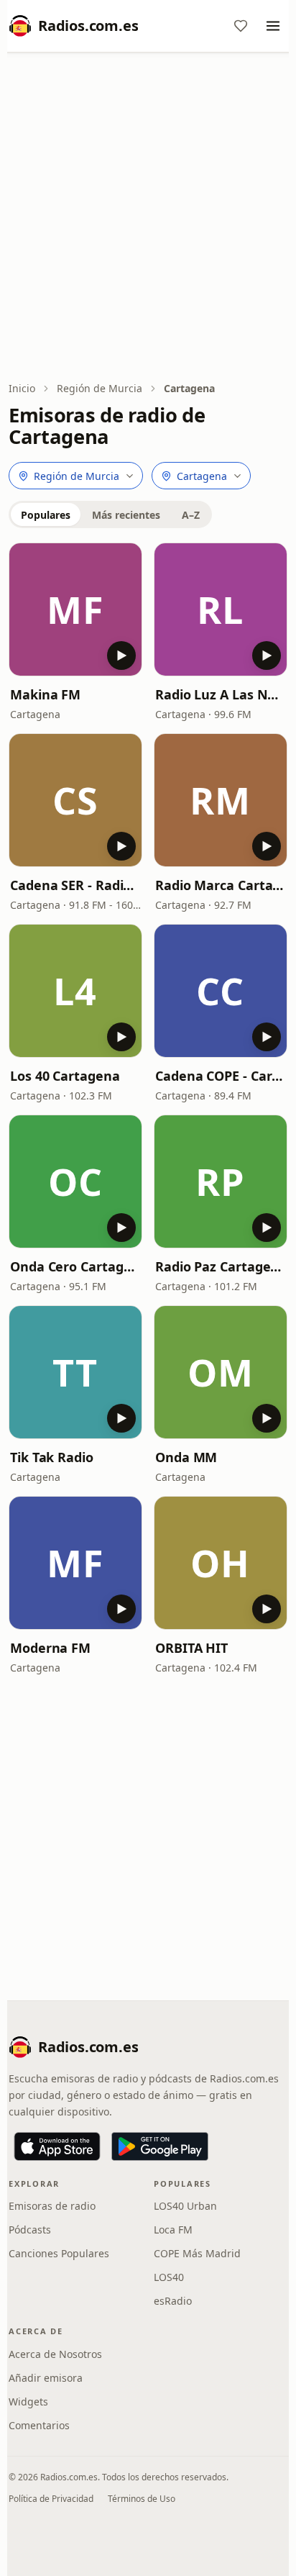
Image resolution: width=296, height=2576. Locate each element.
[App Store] (57, 2146)
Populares (46, 515)
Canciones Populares (59, 2253)
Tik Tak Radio (52, 1457)
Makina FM (45, 694)
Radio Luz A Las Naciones (221, 694)
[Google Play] (160, 2146)
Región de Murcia (100, 388)
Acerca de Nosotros (55, 2354)
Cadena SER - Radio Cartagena (75, 885)
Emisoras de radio (52, 2206)
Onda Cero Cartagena (75, 1266)
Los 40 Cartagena (65, 1076)
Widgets (28, 2402)
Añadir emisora (46, 2378)
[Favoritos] (241, 26)
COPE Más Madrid (197, 2253)
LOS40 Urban (185, 2206)
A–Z (191, 515)
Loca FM (173, 2230)
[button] (75, 609)
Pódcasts (30, 2230)
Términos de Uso (142, 2499)
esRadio (173, 2301)
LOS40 (169, 2277)
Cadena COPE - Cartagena (221, 1076)
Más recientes (126, 515)
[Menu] (273, 26)
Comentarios (39, 2425)
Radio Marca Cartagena (221, 885)
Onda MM (186, 1457)
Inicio (22, 388)
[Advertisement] (148, 218)
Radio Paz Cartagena (221, 1266)
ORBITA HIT (191, 1648)
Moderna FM (50, 1648)
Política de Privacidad (51, 2499)
